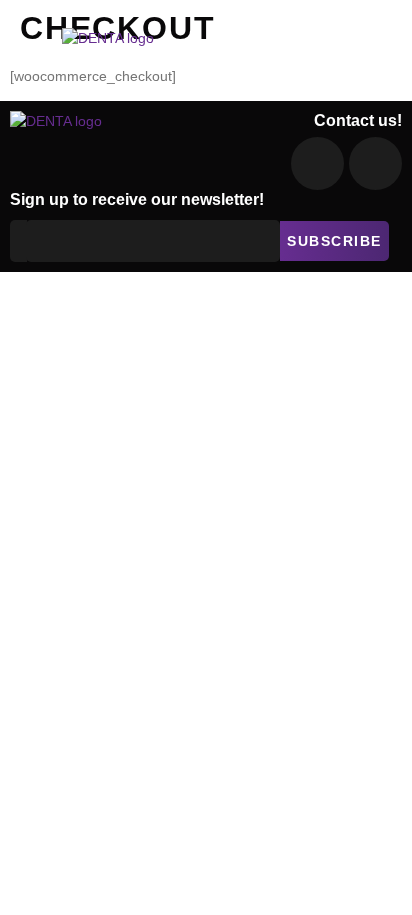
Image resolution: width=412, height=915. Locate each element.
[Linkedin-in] (375, 163)
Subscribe (334, 241)
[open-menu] (381, 47)
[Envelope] (317, 163)
